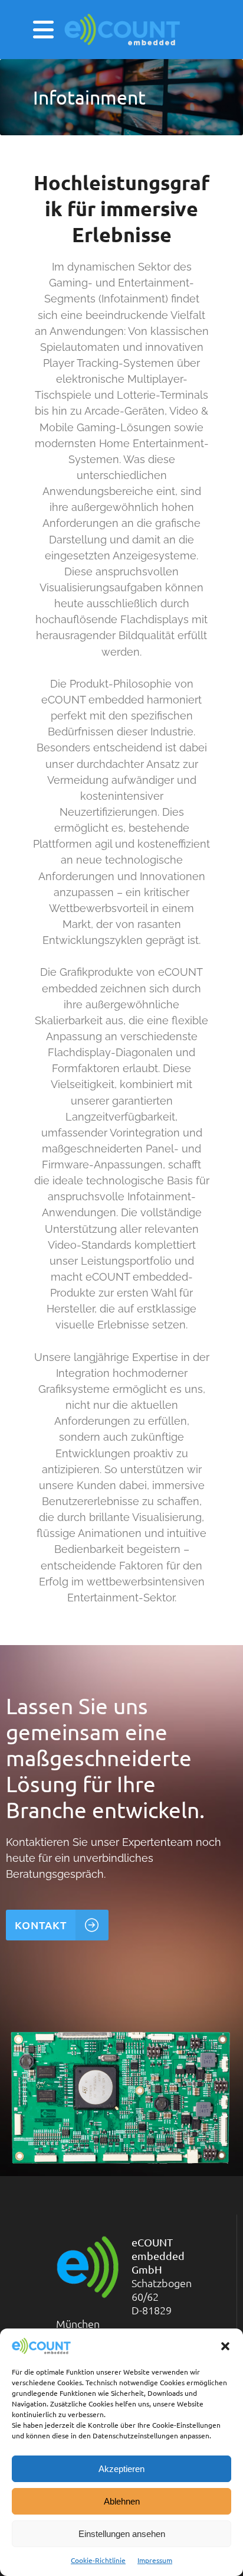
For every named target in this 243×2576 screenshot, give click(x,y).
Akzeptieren (121, 2469)
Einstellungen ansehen (122, 2534)
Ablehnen (122, 2501)
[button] (225, 2346)
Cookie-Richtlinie (98, 2560)
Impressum (155, 2560)
